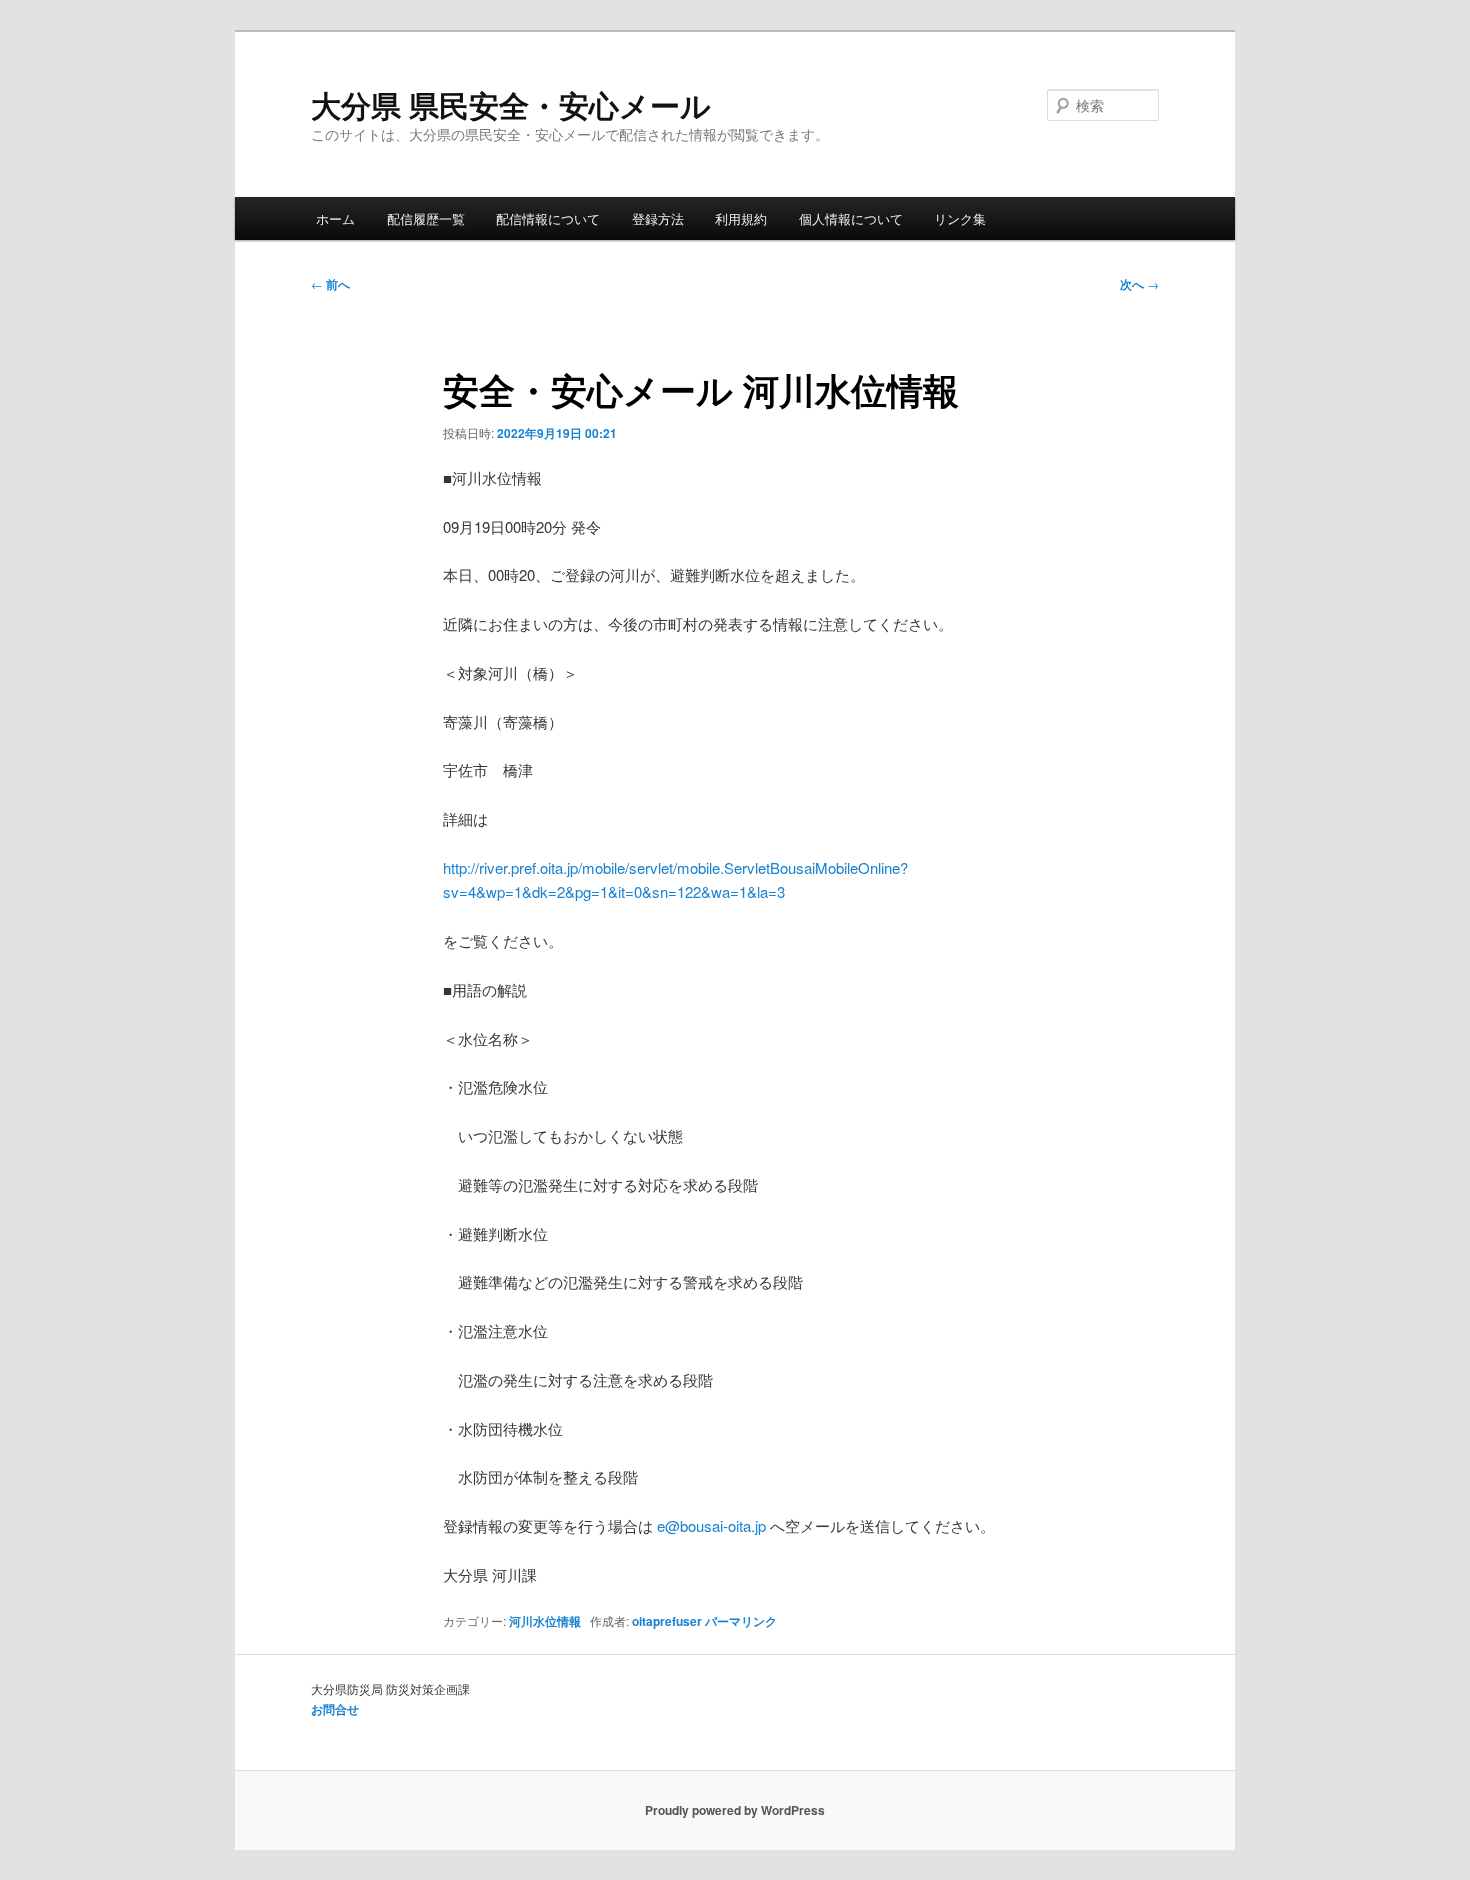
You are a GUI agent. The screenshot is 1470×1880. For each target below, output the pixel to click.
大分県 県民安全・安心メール (511, 104)
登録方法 (658, 218)
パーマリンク (741, 1621)
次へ (1139, 284)
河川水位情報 (545, 1621)
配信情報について (548, 218)
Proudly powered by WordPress (735, 1810)
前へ (330, 284)
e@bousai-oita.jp (711, 1525)
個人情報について (851, 218)
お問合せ (335, 1709)
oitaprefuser (667, 1621)
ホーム (335, 218)
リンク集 (960, 218)
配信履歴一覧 (426, 218)
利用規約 (741, 218)
